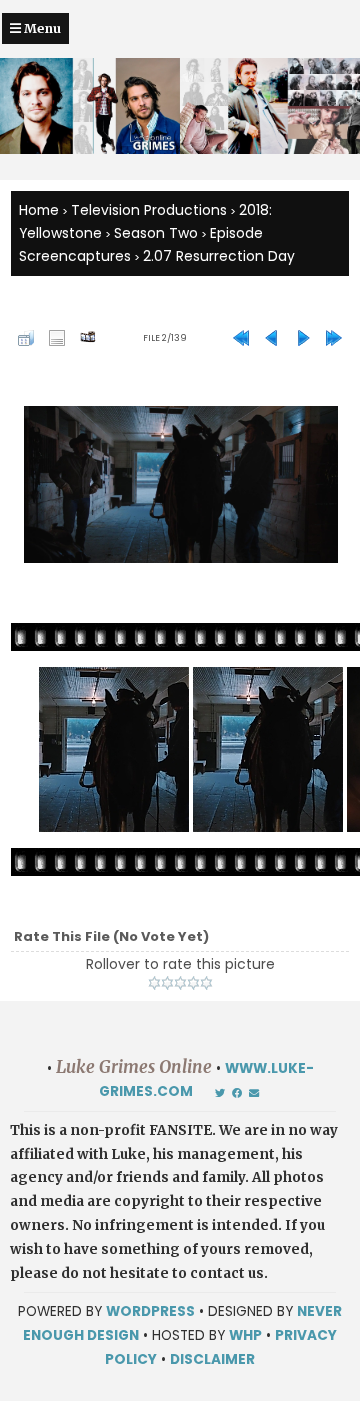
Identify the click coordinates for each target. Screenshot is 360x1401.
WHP (245, 1335)
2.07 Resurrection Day (219, 256)
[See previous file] (272, 338)
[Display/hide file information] (57, 338)
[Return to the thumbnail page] (26, 338)
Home (39, 210)
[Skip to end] (334, 338)
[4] (193, 983)
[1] (154, 983)
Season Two (156, 233)
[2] (167, 983)
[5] (206, 983)
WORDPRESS (150, 1311)
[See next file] (303, 338)
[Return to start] (241, 338)
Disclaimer (212, 1359)
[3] (180, 983)
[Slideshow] (88, 338)
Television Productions (149, 210)
